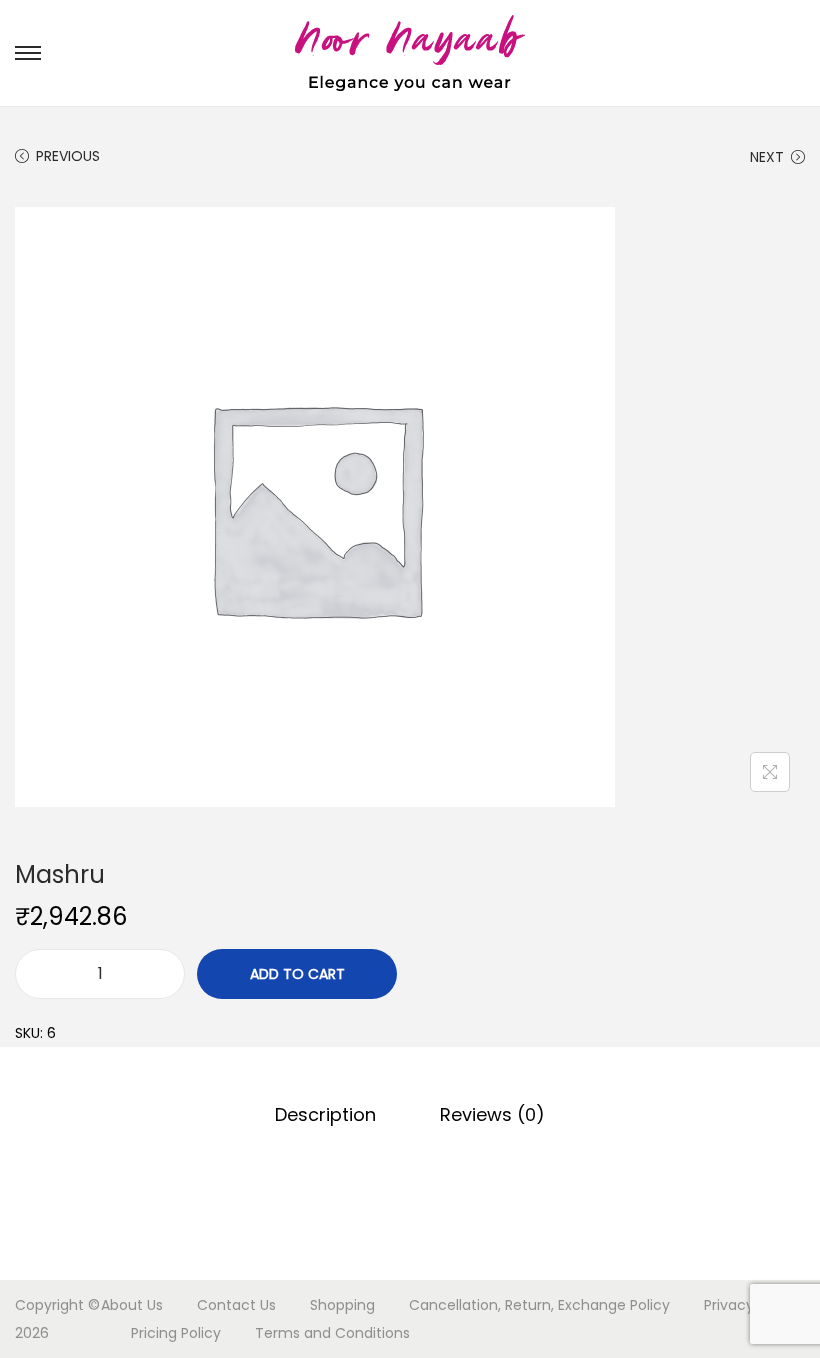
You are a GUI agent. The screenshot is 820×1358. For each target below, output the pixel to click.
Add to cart (297, 974)
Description (325, 1114)
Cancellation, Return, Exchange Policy (539, 1305)
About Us (132, 1305)
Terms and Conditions (332, 1333)
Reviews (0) (492, 1114)
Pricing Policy (176, 1333)
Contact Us (236, 1305)
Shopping (342, 1305)
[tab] (325, 1115)
